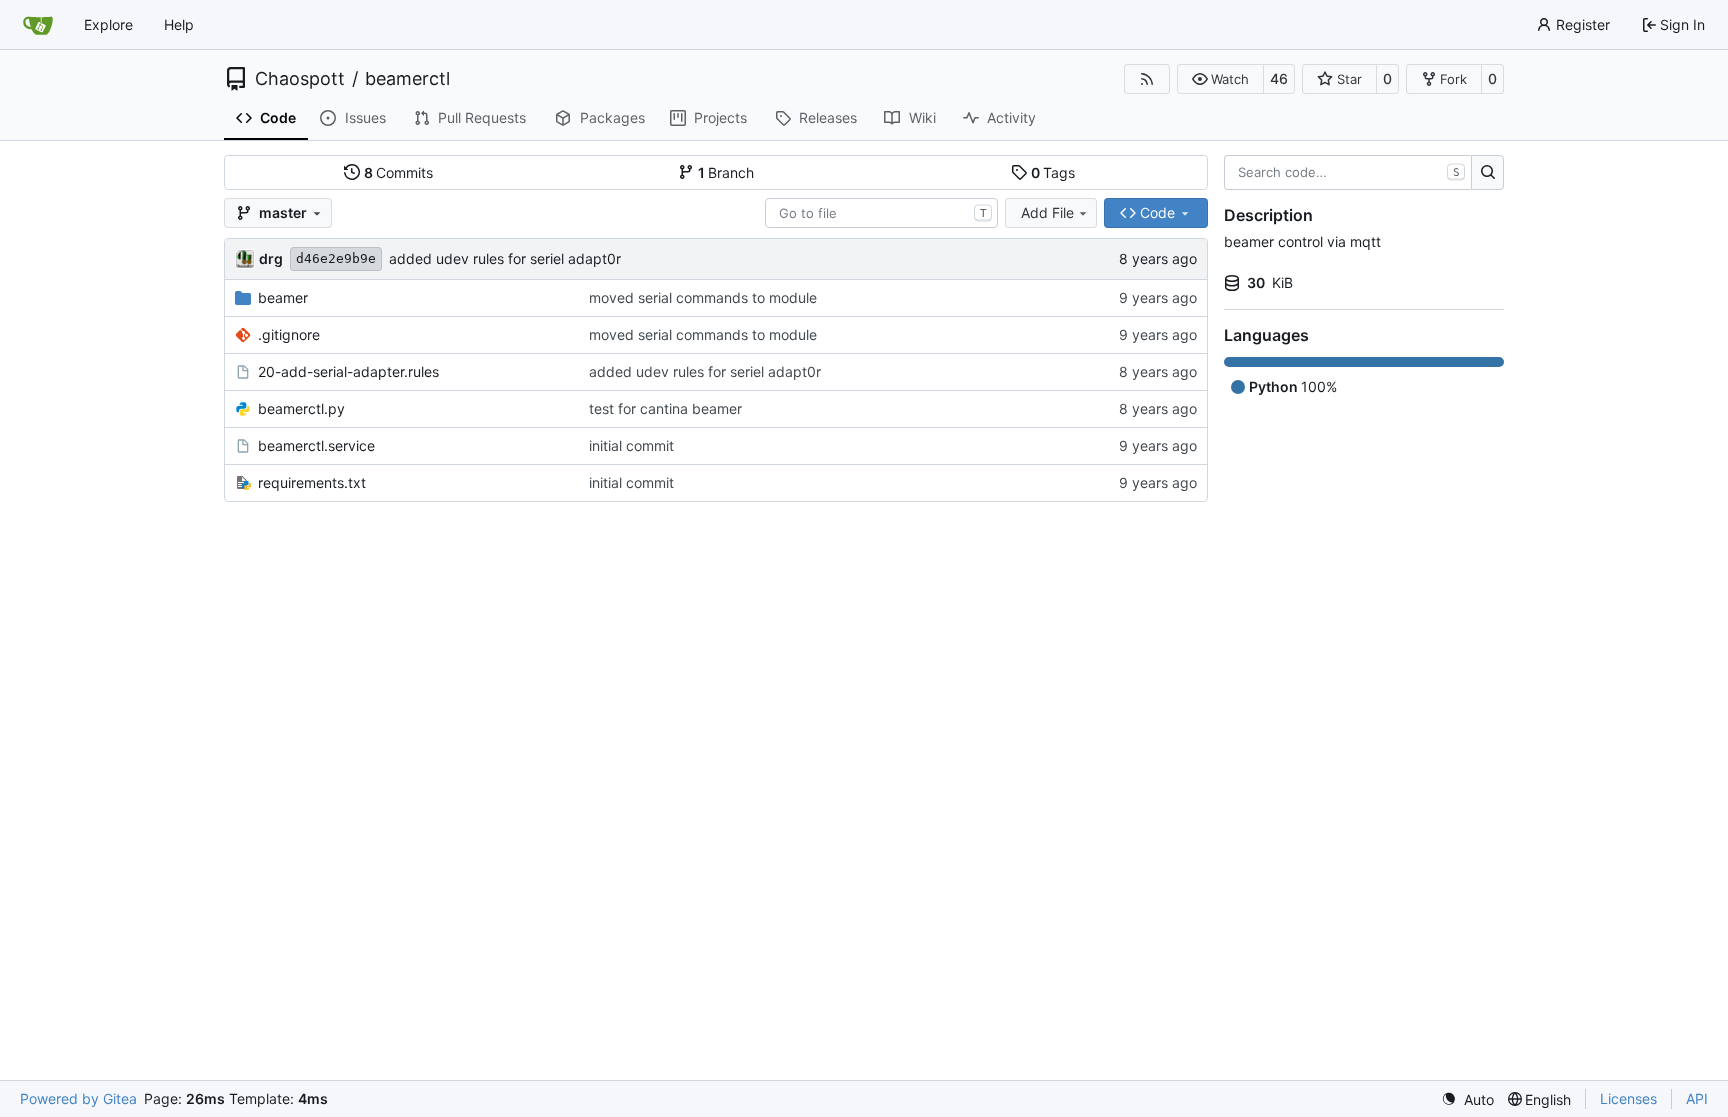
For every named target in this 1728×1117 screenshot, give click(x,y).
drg (271, 258)
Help (179, 24)
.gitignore (289, 334)
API (1697, 1098)
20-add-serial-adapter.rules (348, 371)
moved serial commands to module (703, 297)
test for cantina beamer (665, 408)
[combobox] (881, 213)
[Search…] (1487, 173)
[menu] (1467, 1099)
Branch (726, 172)
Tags (1053, 172)
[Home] (38, 25)
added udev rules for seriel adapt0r (505, 258)
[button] (1220, 79)
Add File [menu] (1047, 212)
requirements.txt (312, 482)
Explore (108, 24)
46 (1279, 78)
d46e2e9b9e (336, 258)
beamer (283, 297)
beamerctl (407, 79)
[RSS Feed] (1147, 79)
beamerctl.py (301, 408)
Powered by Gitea (78, 1098)
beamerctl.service (316, 445)
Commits (399, 172)
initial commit (631, 445)
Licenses (1628, 1098)
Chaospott (300, 79)
